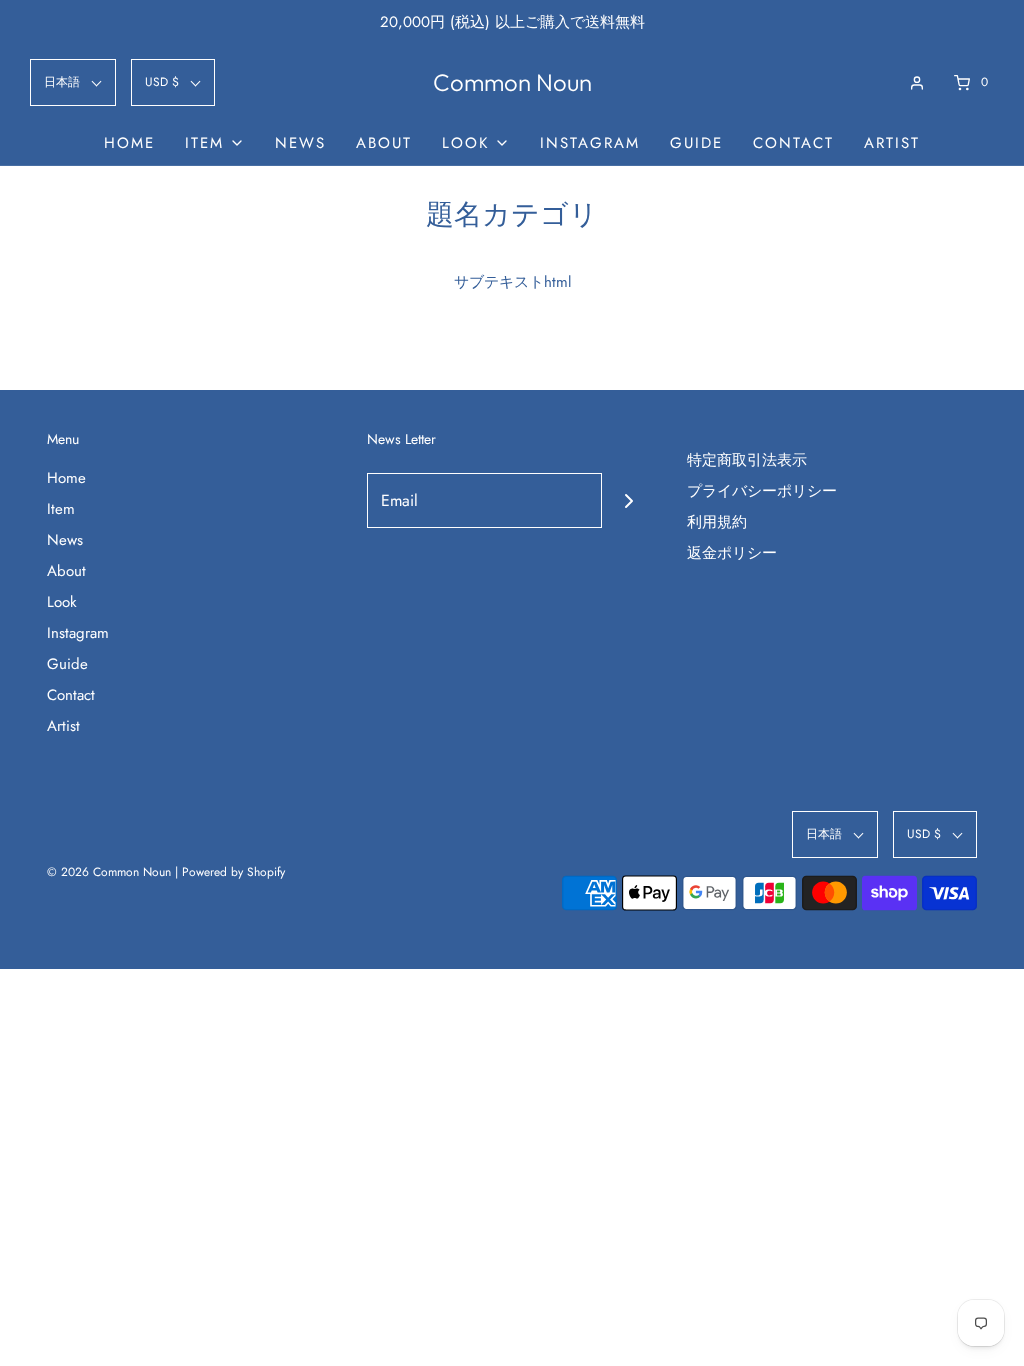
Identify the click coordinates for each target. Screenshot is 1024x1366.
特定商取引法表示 (747, 460)
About (384, 143)
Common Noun (512, 82)
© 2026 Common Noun (109, 872)
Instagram (590, 143)
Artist (892, 143)
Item (61, 509)
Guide (696, 143)
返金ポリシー (732, 553)
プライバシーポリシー (762, 491)
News (300, 143)
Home (129, 143)
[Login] (917, 83)
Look (62, 602)
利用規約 (717, 522)
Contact (793, 143)
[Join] (629, 500)
